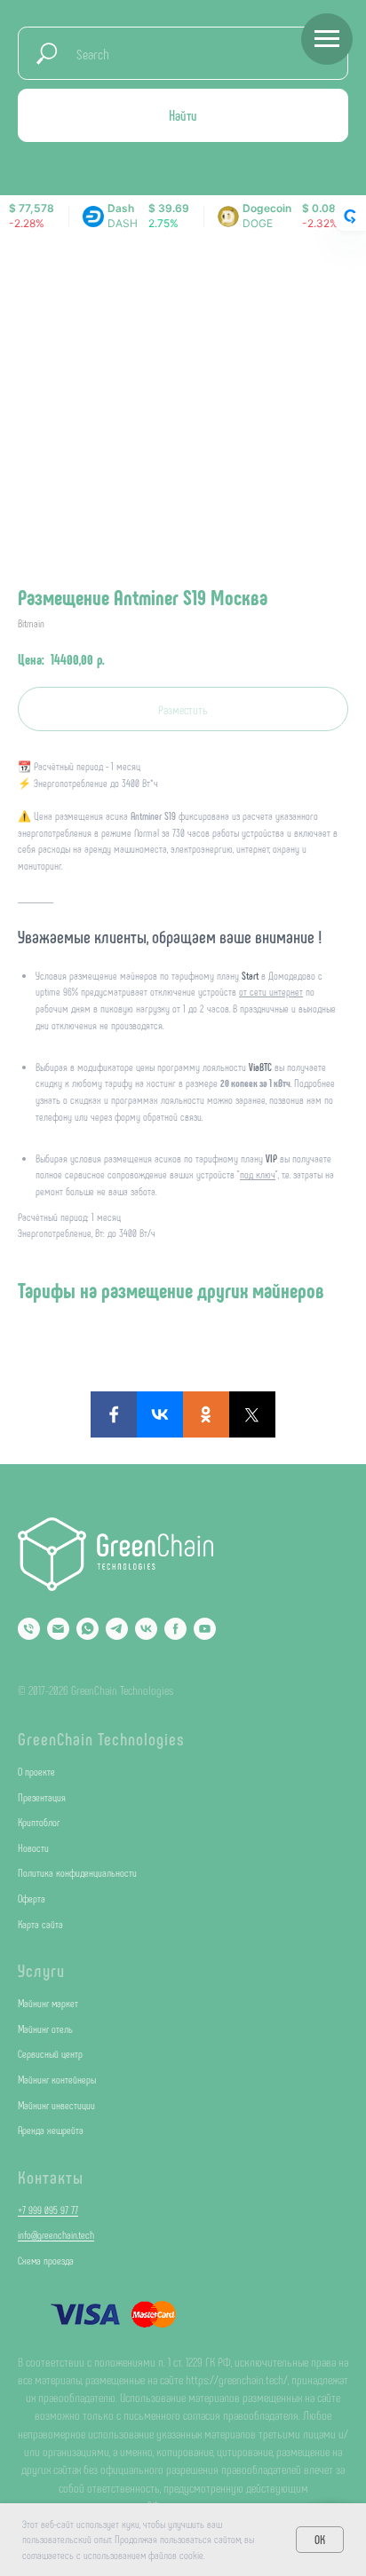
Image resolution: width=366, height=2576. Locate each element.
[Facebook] (114, 1414)
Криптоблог (39, 1822)
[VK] (146, 1629)
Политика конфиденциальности (77, 1872)
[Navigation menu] (327, 39)
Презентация (42, 1797)
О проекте (36, 1771)
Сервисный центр (50, 2053)
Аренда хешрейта (51, 2130)
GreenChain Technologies (101, 1738)
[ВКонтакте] (160, 1414)
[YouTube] (205, 1629)
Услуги (41, 1970)
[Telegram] (117, 1629)
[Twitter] (252, 1414)
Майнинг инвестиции (56, 2105)
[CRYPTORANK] (350, 217)
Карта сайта (40, 1924)
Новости (33, 1847)
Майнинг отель (45, 2029)
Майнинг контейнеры (57, 2079)
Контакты (51, 2177)
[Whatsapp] (88, 1629)
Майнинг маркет (48, 2003)
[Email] (58, 1629)
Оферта (32, 1898)
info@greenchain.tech (56, 2234)
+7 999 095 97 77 (48, 2210)
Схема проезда (46, 2260)
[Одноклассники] (206, 1414)
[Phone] (29, 1629)
